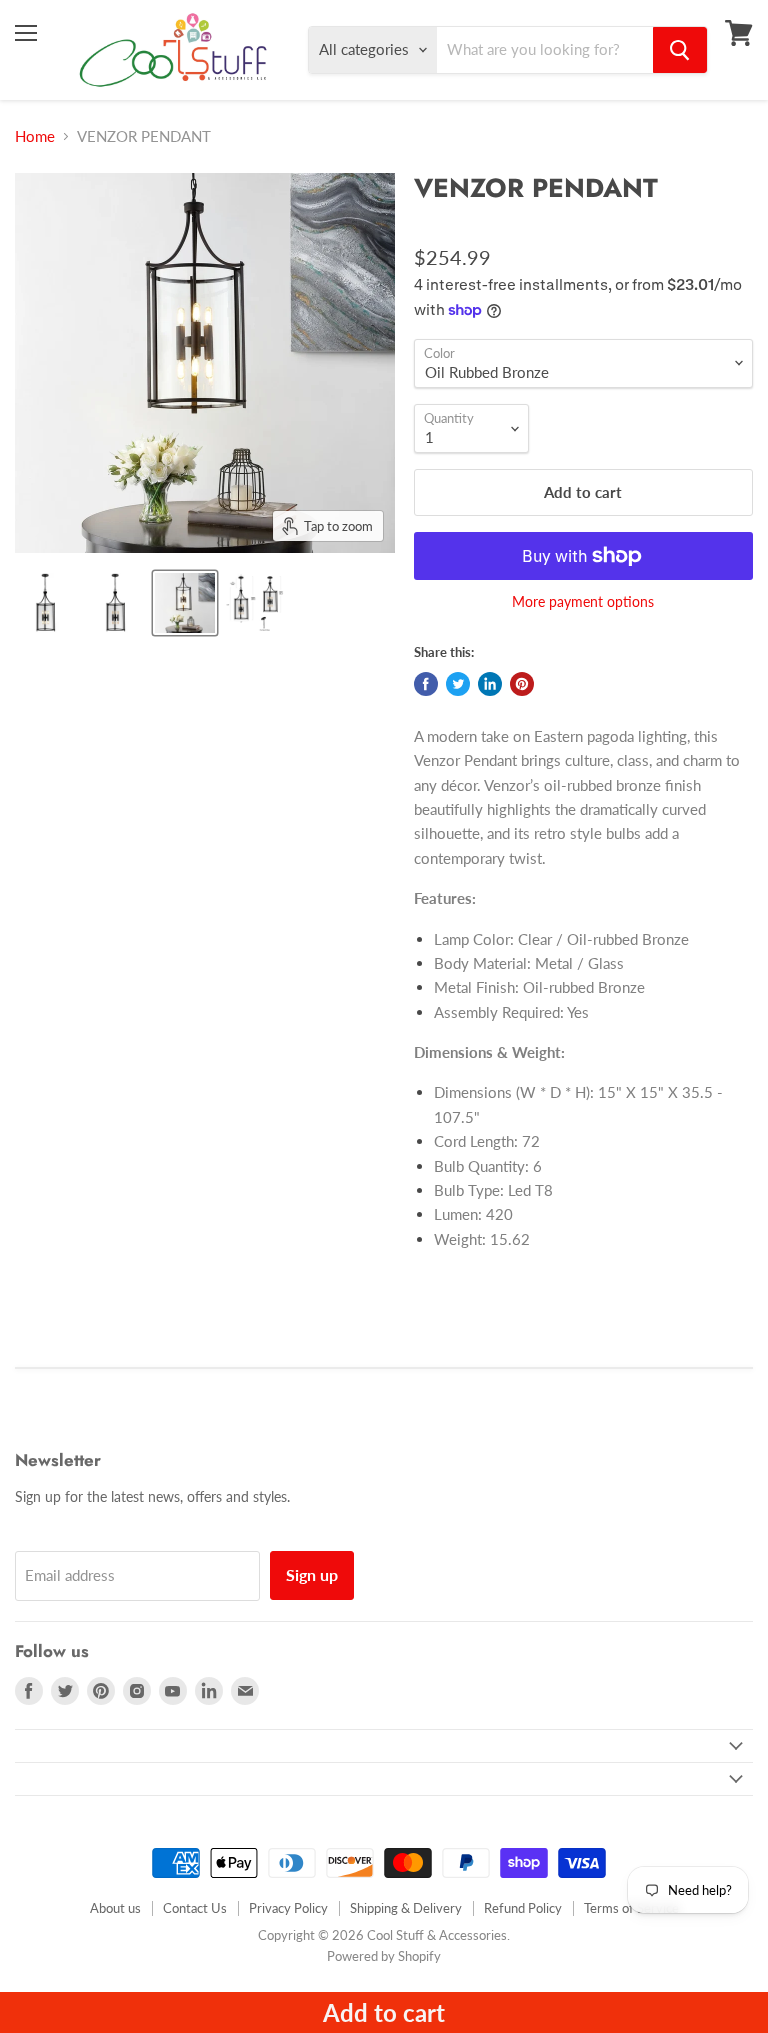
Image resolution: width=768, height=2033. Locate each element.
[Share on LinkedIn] (490, 684)
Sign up (312, 1574)
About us (115, 1908)
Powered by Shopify (384, 1956)
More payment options (583, 602)
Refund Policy (523, 1908)
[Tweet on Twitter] (458, 684)
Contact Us (195, 1908)
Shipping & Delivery (406, 1908)
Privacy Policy (288, 1908)
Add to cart (384, 2012)
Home (35, 136)
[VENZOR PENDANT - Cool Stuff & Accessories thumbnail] (45, 603)
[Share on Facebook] (426, 684)
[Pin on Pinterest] (522, 684)
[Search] (680, 50)
